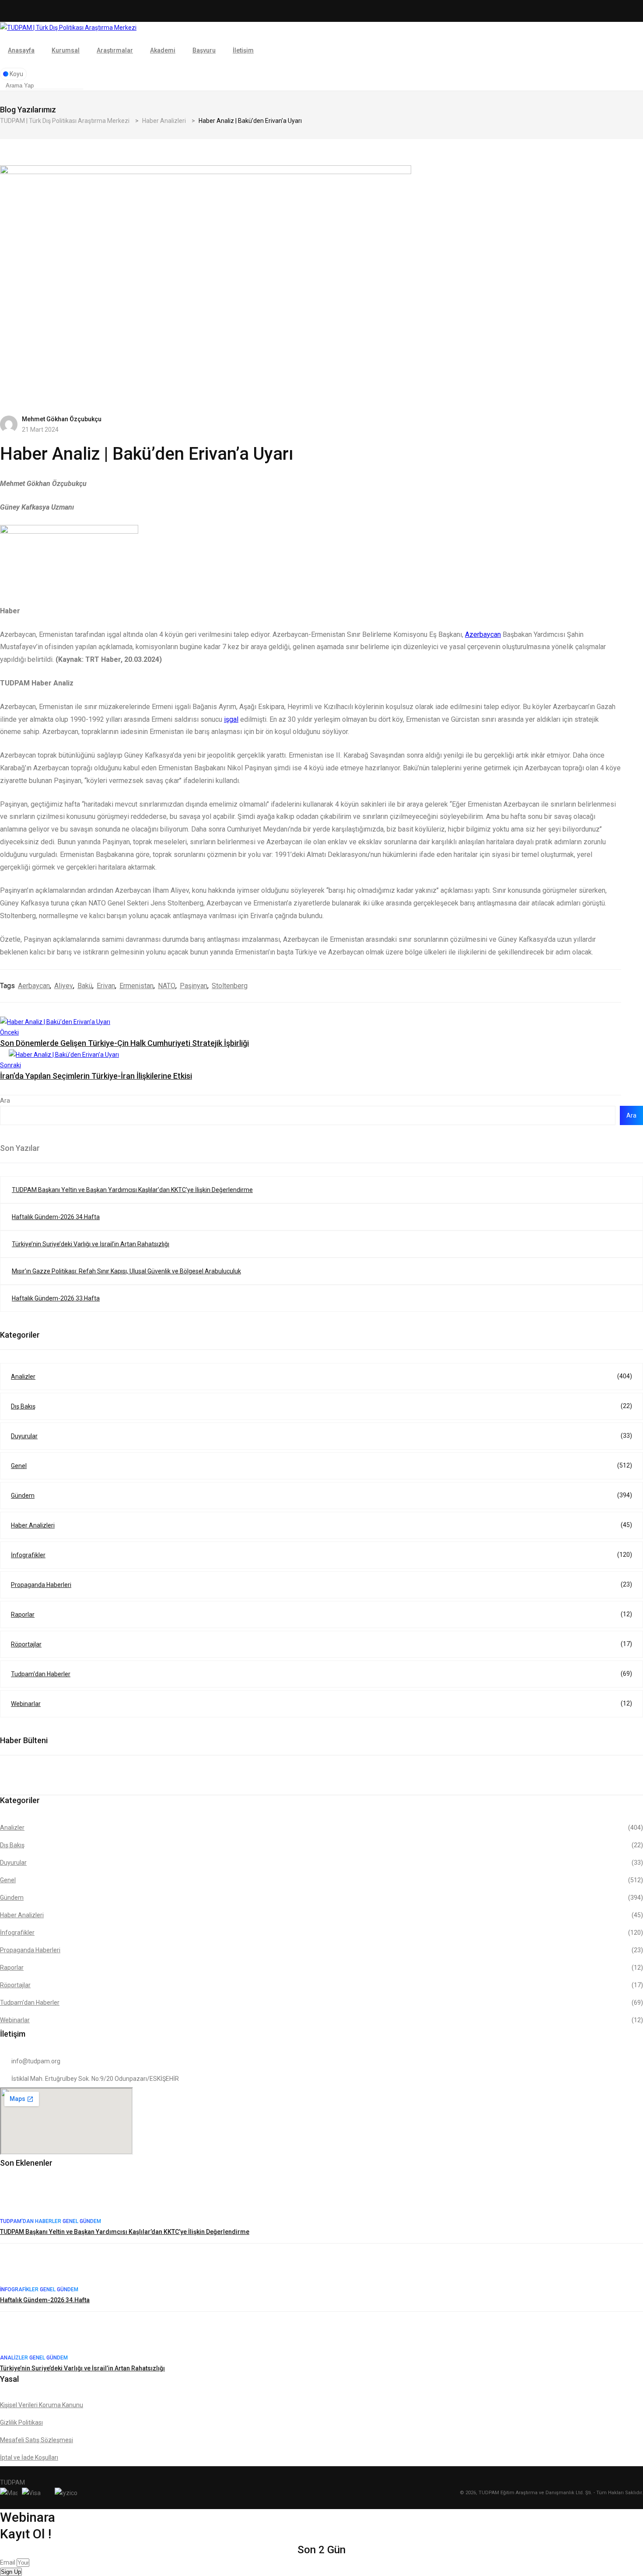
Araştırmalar (115, 50)
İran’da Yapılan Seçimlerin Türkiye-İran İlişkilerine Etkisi (96, 1076)
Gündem (321, 1495)
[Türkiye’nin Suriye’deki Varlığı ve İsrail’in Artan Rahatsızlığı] (17, 2335)
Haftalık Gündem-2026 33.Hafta (56, 1298)
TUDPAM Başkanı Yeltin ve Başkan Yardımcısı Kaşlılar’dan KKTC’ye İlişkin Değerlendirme (132, 1190)
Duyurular (321, 1436)
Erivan (106, 986)
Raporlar (321, 1614)
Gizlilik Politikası (21, 2422)
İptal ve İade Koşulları (29, 2457)
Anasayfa (21, 50)
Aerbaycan (34, 986)
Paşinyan (194, 986)
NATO (167, 986)
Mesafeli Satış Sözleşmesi (37, 2440)
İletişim (243, 50)
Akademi (163, 50)
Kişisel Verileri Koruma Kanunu (42, 2405)
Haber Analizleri (321, 1525)
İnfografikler (321, 1555)
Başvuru (204, 50)
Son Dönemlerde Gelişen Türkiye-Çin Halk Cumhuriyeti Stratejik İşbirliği (124, 1043)
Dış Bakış (321, 1406)
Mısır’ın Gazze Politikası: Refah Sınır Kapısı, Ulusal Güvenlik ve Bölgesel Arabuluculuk (126, 1271)
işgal (231, 719)
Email (8, 2562)
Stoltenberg (230, 986)
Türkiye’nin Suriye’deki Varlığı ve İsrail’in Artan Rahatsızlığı (91, 1244)
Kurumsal (66, 50)
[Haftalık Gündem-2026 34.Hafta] (17, 2267)
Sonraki (10, 1065)
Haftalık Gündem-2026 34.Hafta (56, 1217)
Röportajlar (321, 1644)
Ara (5, 1101)
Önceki (9, 1032)
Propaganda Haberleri (321, 1585)
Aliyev (64, 986)
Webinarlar (321, 1704)
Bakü (85, 986)
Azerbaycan (483, 634)
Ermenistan (136, 986)
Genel (321, 1466)
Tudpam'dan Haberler (321, 1674)
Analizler (321, 1376)
